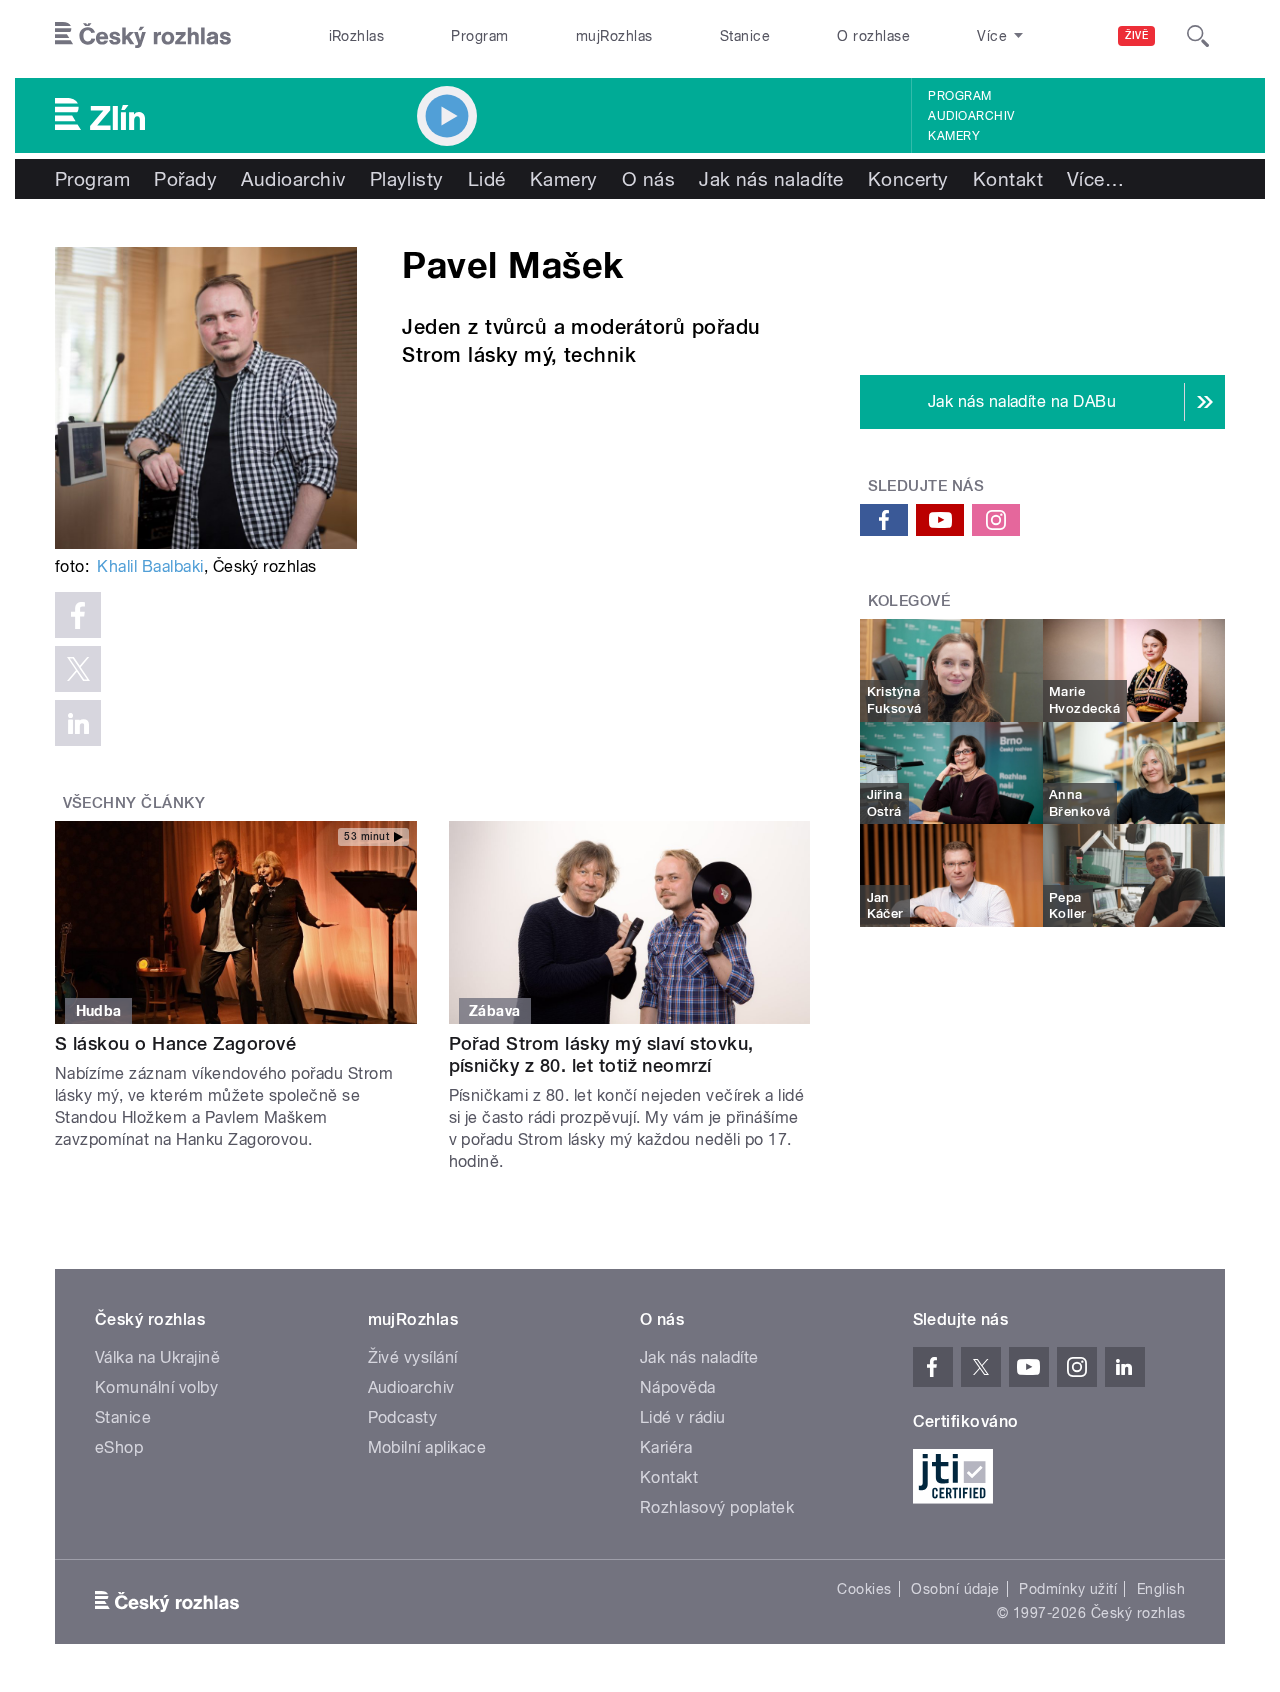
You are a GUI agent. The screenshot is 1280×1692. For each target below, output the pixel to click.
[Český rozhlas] (143, 36)
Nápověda (678, 1387)
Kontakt (1008, 179)
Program (479, 36)
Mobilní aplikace (427, 1447)
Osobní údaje (955, 1589)
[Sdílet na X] (78, 669)
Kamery (954, 136)
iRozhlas (357, 36)
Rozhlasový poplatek (717, 1507)
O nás (648, 179)
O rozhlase (873, 36)
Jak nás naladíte (771, 179)
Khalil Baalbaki (150, 566)
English (1161, 1589)
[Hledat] (1198, 36)
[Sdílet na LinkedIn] (78, 723)
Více (1095, 179)
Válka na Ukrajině (157, 1357)
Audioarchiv (971, 116)
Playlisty (407, 179)
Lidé (487, 179)
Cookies (864, 1589)
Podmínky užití (1068, 1589)
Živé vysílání (413, 1357)
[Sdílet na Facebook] (78, 615)
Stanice (745, 36)
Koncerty (908, 179)
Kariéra (666, 1447)
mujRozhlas (614, 36)
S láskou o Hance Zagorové (175, 1043)
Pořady (185, 179)
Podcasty (403, 1417)
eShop (119, 1447)
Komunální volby (156, 1387)
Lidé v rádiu (683, 1417)
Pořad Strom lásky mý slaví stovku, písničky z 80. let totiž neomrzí (601, 1054)
